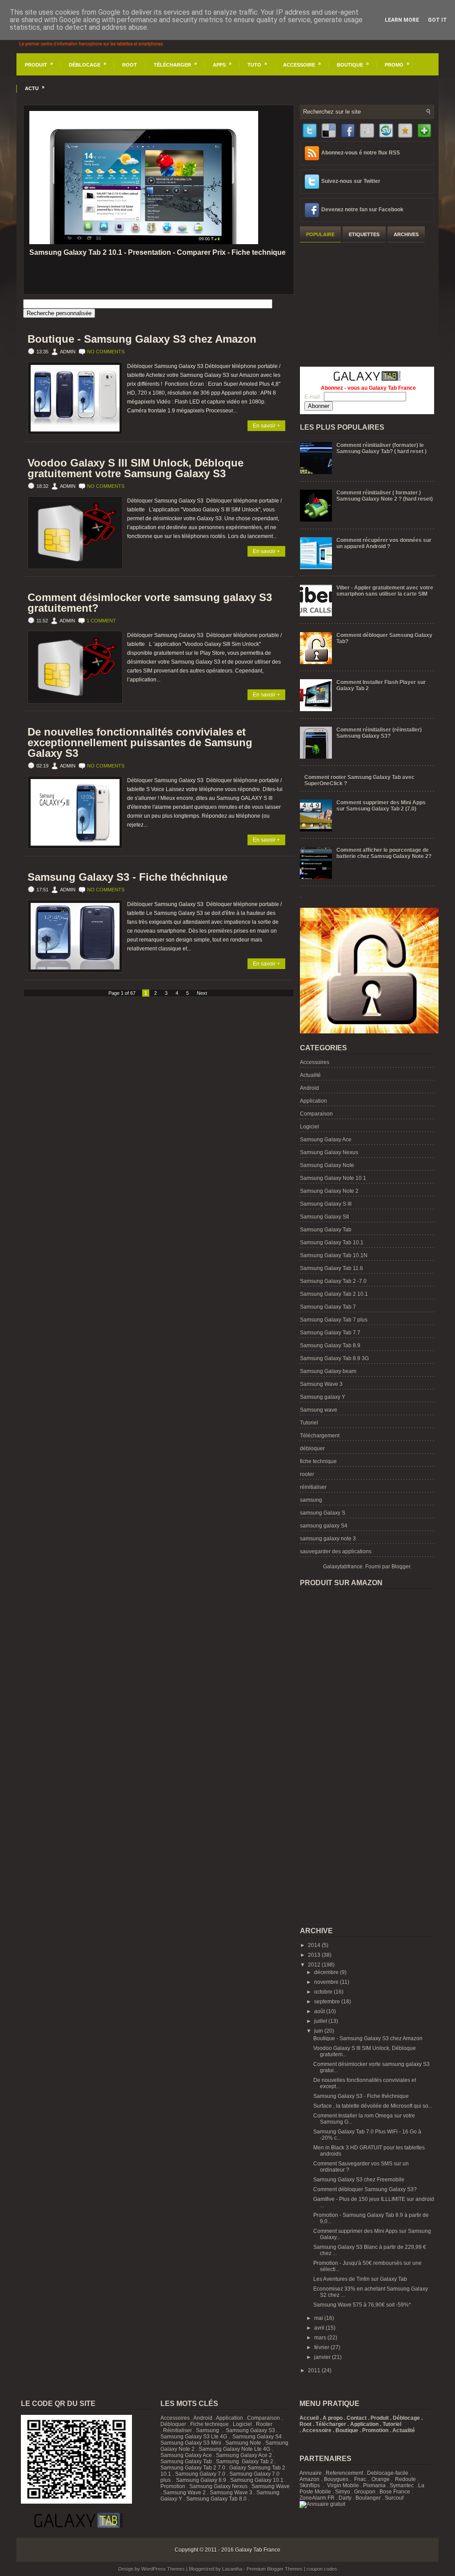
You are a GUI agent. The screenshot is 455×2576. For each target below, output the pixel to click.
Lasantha (232, 2569)
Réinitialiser (178, 2430)
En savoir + (266, 426)
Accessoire (302, 64)
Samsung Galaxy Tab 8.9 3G (334, 1358)
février (322, 2347)
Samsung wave (319, 1410)
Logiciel (309, 1127)
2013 (315, 1955)
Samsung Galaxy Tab (326, 1230)
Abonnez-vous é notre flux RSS (361, 153)
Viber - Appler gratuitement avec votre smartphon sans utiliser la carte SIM (385, 591)
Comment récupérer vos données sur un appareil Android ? (384, 543)
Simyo (343, 2492)
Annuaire (311, 2473)
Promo (397, 64)
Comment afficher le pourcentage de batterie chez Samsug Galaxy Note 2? (384, 853)
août (320, 2011)
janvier (323, 2357)
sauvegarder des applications (336, 1551)
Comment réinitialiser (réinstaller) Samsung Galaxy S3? (379, 733)
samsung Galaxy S (323, 1513)
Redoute (405, 2479)
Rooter (264, 2424)
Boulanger (368, 2498)
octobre (324, 1992)
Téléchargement (320, 1436)
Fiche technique (210, 2424)
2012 (315, 1965)
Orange (381, 2479)
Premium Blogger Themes (275, 2569)
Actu (35, 88)
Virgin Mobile (343, 2485)
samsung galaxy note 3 (328, 1539)
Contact (357, 2418)
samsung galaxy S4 (324, 1526)
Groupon (365, 2492)
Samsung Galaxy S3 (250, 2430)
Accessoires (315, 1062)
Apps (222, 64)
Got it (437, 20)
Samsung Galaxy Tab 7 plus (334, 1320)
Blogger (401, 1567)
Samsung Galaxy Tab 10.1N (334, 1255)
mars (321, 2338)
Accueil (309, 2418)
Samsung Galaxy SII (324, 1217)
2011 (315, 2370)
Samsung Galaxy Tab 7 (328, 1307)
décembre (327, 1972)
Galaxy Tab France (258, 2550)
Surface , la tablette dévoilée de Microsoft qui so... (373, 2106)
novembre (327, 1982)
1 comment (101, 621)
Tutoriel (309, 1423)
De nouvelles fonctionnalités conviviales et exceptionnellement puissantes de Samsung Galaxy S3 (140, 743)
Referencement (344, 2473)
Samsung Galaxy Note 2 (329, 1191)
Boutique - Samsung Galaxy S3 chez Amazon (142, 339)
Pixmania (374, 2485)
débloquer (312, 1448)
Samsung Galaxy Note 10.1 (333, 1178)
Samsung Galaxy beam (328, 1371)
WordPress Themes (163, 2569)
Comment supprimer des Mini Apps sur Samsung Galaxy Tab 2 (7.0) (381, 806)
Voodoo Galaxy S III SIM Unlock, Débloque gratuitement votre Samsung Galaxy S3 (136, 468)
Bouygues (336, 2479)
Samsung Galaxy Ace (326, 1140)
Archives (406, 234)
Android (309, 1088)
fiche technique (318, 1461)
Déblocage (88, 64)
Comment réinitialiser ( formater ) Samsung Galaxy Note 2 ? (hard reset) (385, 496)
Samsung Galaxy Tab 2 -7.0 (333, 1281)
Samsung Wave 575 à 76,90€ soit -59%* (362, 2305)
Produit (39, 64)
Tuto (257, 64)
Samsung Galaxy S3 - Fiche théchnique (128, 877)
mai (319, 2318)
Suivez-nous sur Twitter (351, 181)
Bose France (395, 2492)
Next (202, 993)
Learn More (402, 20)
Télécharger (175, 64)
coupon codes (322, 2569)
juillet (321, 2021)
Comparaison (316, 1114)
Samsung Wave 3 (321, 1384)
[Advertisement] (367, 303)
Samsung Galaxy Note (327, 1165)
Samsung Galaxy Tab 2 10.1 (334, 1294)
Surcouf (394, 2498)
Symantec (402, 2485)
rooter (307, 1474)
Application (313, 1101)
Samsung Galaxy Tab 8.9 (330, 1345)
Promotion (173, 2486)
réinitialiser (313, 1487)
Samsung (208, 2430)
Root (130, 65)
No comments (106, 352)
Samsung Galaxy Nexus (329, 1152)
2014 (315, 1945)
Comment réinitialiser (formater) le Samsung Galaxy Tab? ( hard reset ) (381, 448)
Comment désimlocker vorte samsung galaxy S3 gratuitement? (150, 603)
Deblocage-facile (388, 2473)
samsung (311, 1500)
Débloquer (173, 2424)
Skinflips (310, 2485)
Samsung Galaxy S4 (257, 2437)
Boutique (353, 64)
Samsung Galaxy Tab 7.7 (330, 1333)
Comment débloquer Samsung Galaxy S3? (365, 2189)
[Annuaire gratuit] (322, 2504)
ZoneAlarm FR (317, 2498)
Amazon (309, 2479)
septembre (328, 2002)
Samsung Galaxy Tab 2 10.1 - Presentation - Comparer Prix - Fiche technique (158, 252)
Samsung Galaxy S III (326, 1204)
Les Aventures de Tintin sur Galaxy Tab (360, 2279)
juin (319, 2031)
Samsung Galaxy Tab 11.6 (331, 1268)
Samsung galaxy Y (323, 1397)
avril (320, 2328)
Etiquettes (364, 234)
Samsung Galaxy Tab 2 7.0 (193, 2468)
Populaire (320, 234)
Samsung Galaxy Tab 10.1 (332, 1242)
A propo (333, 2418)
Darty (345, 2498)
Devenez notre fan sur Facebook (362, 210)
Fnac (360, 2479)
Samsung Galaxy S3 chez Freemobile (359, 2180)
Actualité (310, 1075)
